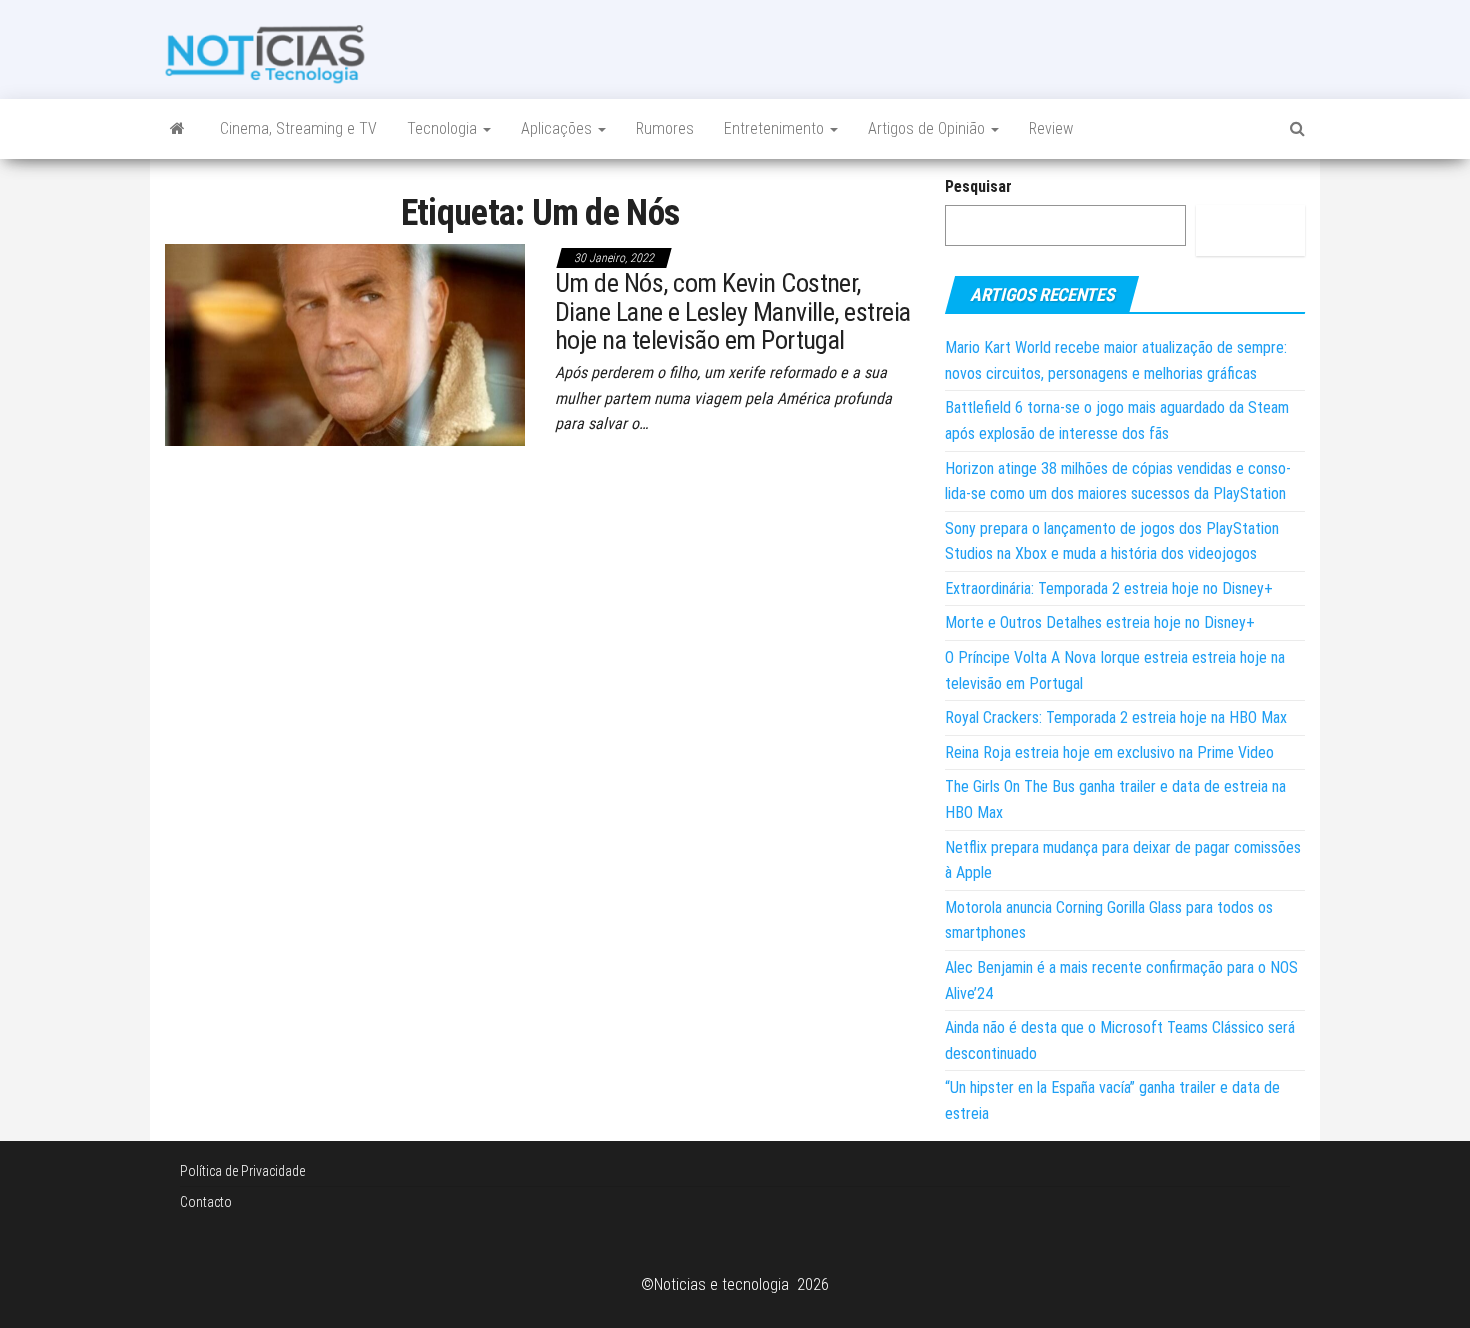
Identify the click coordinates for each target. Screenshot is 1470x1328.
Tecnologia (444, 128)
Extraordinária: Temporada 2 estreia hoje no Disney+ (1109, 588)
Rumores (665, 128)
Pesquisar (978, 186)
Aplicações (558, 128)
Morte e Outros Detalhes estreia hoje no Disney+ (1100, 622)
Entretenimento (776, 128)
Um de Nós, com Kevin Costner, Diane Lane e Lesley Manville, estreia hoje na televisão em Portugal (733, 311)
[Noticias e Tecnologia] (177, 129)
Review (1051, 128)
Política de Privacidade (242, 1171)
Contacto (206, 1202)
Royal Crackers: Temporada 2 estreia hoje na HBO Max (1116, 717)
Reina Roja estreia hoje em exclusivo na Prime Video (1109, 752)
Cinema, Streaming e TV (298, 128)
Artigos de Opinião (928, 128)
